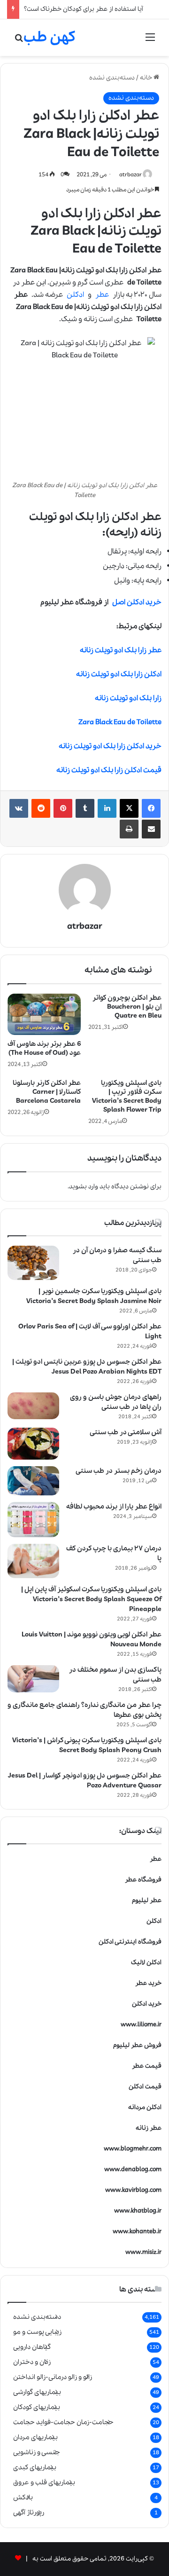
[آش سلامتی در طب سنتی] (33, 1444)
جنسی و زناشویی (37, 2452)
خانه (147, 78)
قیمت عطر (147, 2066)
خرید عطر (148, 1983)
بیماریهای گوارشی (37, 2392)
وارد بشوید (84, 1187)
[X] (129, 808)
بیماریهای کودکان (37, 2407)
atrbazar (131, 175)
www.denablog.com (133, 2169)
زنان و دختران (32, 2362)
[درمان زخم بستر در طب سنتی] (33, 1481)
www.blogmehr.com (133, 2149)
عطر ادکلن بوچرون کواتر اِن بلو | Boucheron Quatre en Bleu (127, 1007)
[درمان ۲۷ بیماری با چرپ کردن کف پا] (33, 1561)
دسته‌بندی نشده (112, 78)
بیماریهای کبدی (35, 2467)
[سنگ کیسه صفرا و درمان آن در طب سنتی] (33, 1263)
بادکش (23, 2497)
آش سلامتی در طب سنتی (126, 1432)
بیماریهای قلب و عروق (44, 2482)
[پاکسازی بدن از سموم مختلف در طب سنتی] (33, 1679)
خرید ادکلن (147, 2004)
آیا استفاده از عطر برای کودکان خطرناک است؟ (84, 9)
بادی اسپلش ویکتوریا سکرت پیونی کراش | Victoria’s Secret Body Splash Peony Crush (87, 1745)
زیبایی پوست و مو (37, 2332)
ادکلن (75, 295)
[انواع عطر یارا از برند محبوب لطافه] (33, 1520)
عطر (102, 295)
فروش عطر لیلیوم (137, 2045)
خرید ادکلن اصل (137, 602)
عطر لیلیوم (147, 1900)
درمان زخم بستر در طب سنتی (119, 1471)
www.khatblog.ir (138, 2211)
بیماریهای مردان (35, 2437)
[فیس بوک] (151, 808)
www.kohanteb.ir (137, 2232)
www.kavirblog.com (133, 2190)
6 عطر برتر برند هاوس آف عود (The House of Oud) (44, 1048)
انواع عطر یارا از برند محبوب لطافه (114, 1507)
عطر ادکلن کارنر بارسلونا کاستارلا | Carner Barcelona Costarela (47, 1092)
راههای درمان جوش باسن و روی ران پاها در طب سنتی (116, 1402)
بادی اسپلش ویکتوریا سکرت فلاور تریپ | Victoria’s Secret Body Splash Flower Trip (127, 1096)
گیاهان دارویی (32, 2347)
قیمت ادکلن (145, 2087)
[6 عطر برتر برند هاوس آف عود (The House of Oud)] (44, 1014)
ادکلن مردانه (145, 2107)
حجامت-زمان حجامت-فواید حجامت (63, 2422)
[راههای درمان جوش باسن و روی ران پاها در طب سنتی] (33, 1406)
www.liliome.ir (141, 2025)
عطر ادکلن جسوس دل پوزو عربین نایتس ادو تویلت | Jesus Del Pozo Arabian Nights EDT (87, 1367)
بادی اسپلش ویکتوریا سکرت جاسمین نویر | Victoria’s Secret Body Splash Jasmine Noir (94, 1296)
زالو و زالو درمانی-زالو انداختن (53, 2377)
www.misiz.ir (143, 2252)
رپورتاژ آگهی (29, 2513)
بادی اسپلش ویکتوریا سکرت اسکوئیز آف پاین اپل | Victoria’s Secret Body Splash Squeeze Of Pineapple (91, 1599)
